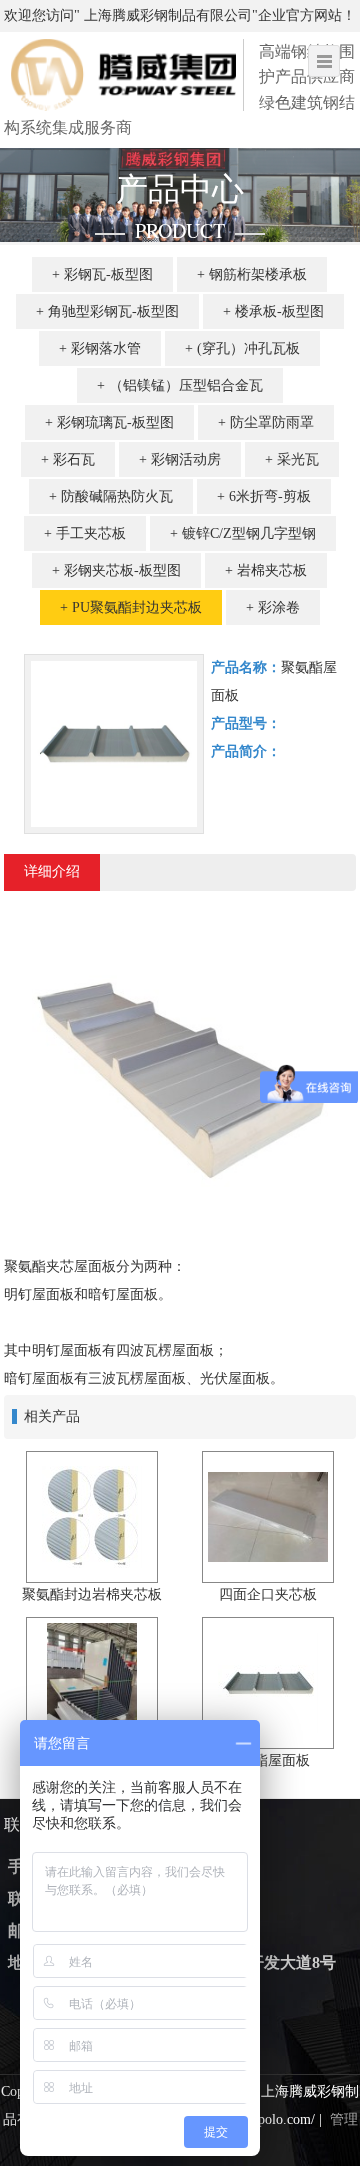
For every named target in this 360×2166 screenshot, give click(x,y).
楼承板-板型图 (279, 311)
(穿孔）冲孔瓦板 (248, 348)
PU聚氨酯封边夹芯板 (137, 607)
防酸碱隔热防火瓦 (117, 496)
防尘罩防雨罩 (272, 422)
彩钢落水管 (106, 348)
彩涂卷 (279, 607)
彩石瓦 (74, 459)
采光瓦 (298, 459)
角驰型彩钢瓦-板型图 (113, 311)
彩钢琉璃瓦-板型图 (115, 422)
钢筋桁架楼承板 (258, 274)
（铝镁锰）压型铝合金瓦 (186, 385)
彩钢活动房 (186, 459)
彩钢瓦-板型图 (108, 274)
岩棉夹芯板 (272, 570)
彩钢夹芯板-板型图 (122, 570)
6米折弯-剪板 (270, 496)
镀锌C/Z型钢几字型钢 (249, 533)
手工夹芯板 (91, 533)
